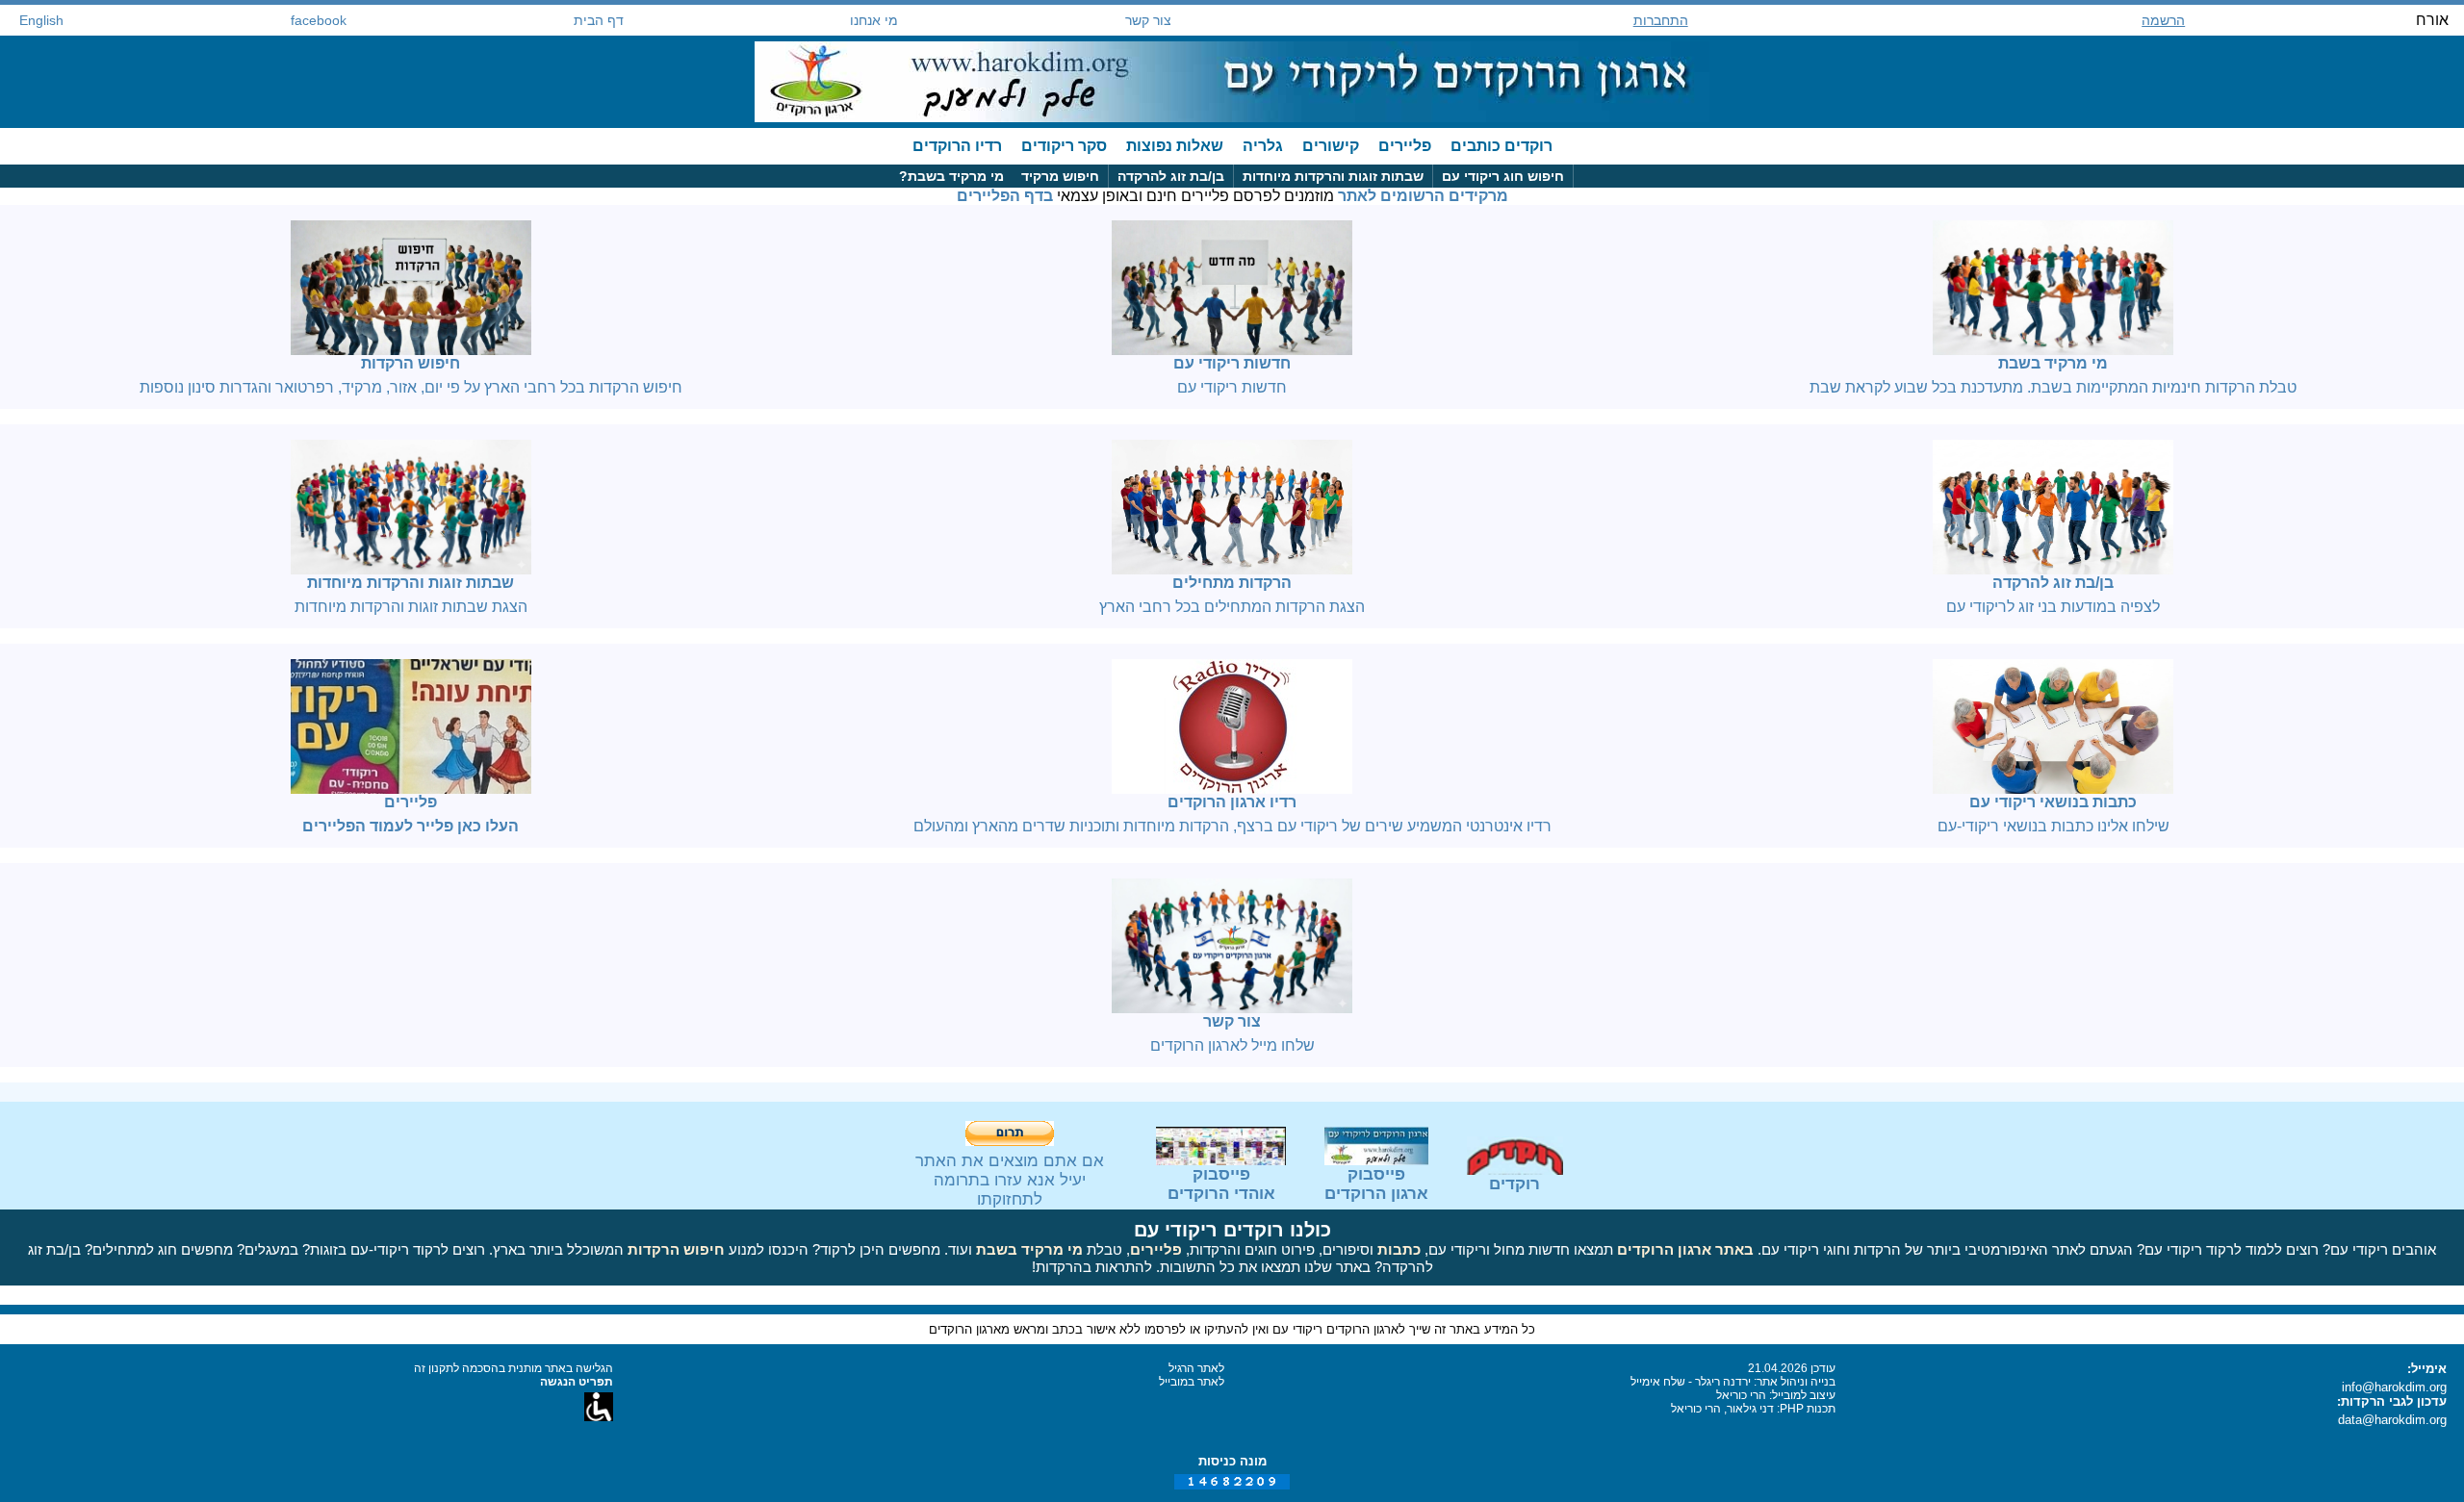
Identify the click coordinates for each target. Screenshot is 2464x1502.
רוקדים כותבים (1501, 146)
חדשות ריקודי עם (1232, 363)
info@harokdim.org (2394, 1387)
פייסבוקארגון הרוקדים (1376, 1184)
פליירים (1405, 146)
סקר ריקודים (1064, 146)
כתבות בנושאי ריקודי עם (2053, 802)
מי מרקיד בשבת (2053, 363)
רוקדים (1514, 1184)
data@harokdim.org (2392, 1420)
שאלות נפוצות (1175, 146)
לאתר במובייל (1192, 1382)
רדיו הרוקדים (957, 146)
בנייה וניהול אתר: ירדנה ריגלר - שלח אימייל (1733, 1382)
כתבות (1399, 1249)
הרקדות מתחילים (1232, 583)
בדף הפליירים (1005, 196)
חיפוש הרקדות (411, 363)
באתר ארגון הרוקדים (1685, 1249)
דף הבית (599, 20)
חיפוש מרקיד (1060, 176)
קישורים (1331, 146)
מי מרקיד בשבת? (951, 176)
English (41, 20)
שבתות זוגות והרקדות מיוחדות (1333, 176)
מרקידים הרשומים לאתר (1423, 196)
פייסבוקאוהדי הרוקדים (1221, 1184)
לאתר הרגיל (1196, 1368)
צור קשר (1148, 20)
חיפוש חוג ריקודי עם (1503, 176)
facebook (319, 20)
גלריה (1263, 146)
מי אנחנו (874, 20)
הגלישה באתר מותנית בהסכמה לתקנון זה (513, 1368)
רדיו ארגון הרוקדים (1232, 802)
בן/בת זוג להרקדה (1171, 176)
